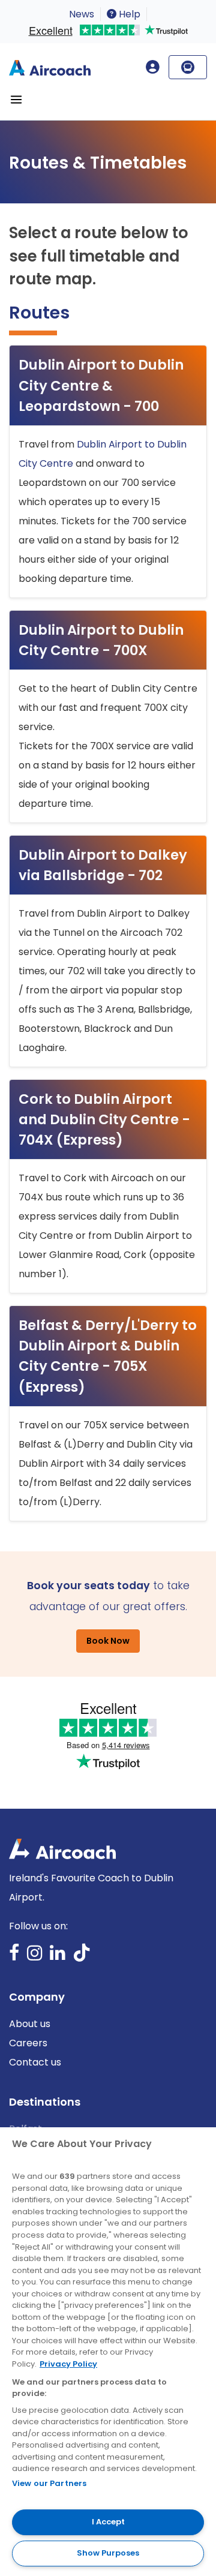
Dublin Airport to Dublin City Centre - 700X (101, 640)
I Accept (108, 2522)
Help (128, 14)
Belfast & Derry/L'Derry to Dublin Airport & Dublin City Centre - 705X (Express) (108, 1356)
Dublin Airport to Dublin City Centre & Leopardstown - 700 (101, 385)
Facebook (14, 1957)
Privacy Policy (68, 2364)
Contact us (35, 2062)
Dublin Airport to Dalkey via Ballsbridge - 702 (103, 865)
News (82, 14)
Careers (28, 2043)
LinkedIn (58, 1957)
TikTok (82, 1957)
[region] (108, 2352)
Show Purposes (108, 2553)
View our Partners (49, 2483)
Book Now (108, 1641)
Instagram (35, 1957)
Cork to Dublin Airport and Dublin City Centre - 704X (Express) (104, 1119)
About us (30, 2024)
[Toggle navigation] (16, 100)
